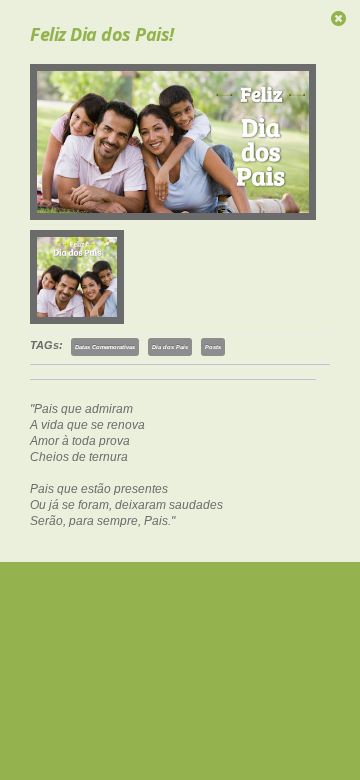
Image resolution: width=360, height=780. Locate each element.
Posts (213, 347)
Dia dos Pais (170, 347)
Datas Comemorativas (105, 347)
